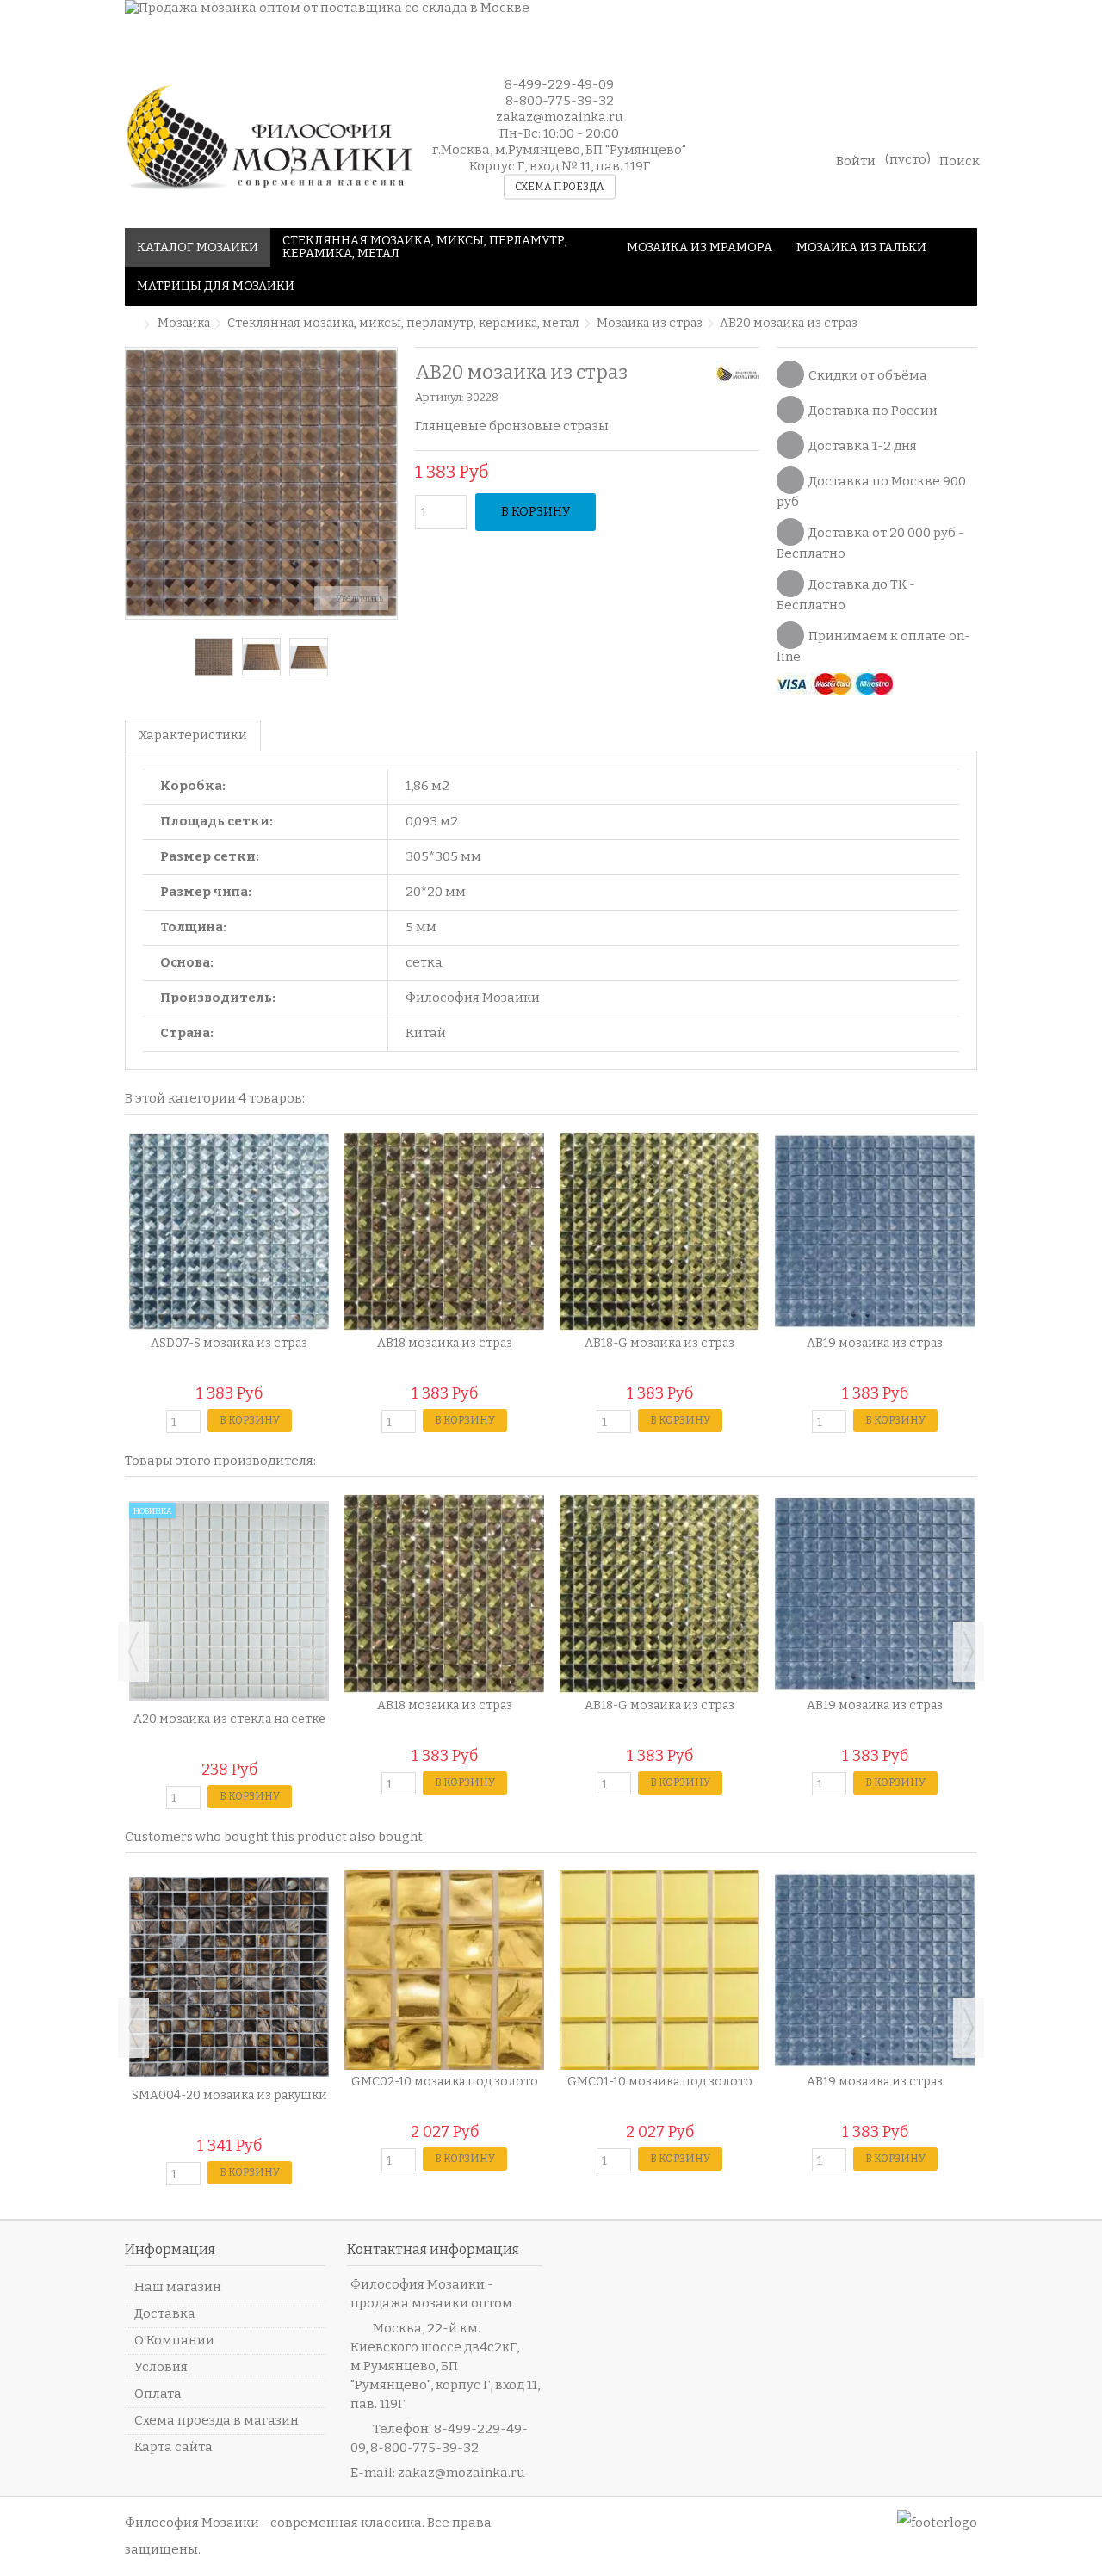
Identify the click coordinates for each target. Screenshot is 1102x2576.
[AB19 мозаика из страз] (875, 1232)
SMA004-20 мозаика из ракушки (229, 2095)
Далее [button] (388, 483)
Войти (856, 160)
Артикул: (440, 397)
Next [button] (969, 1652)
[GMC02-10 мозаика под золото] (444, 1970)
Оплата (158, 2394)
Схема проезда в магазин (217, 2420)
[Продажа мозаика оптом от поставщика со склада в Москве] (551, 24)
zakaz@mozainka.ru (461, 2473)
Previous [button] (133, 1652)
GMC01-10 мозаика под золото (660, 2082)
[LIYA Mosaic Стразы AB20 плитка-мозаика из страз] (261, 657)
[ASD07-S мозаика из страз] (229, 1232)
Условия (161, 2367)
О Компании (174, 2340)
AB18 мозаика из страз (445, 1343)
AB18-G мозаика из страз (659, 1343)
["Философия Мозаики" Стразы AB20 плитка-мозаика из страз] (214, 657)
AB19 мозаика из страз (875, 1343)
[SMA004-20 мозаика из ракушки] (229, 1977)
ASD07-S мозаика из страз (229, 1343)
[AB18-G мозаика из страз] (659, 1232)
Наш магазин (178, 2287)
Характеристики (193, 735)
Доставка (165, 2313)
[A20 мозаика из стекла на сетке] (229, 1601)
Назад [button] (134, 483)
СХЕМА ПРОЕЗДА (560, 187)
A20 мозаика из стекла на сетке (229, 1719)
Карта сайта (173, 2447)
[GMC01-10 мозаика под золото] (659, 1970)
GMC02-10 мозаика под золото (445, 2082)
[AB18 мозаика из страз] (444, 1232)
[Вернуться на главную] (130, 325)
